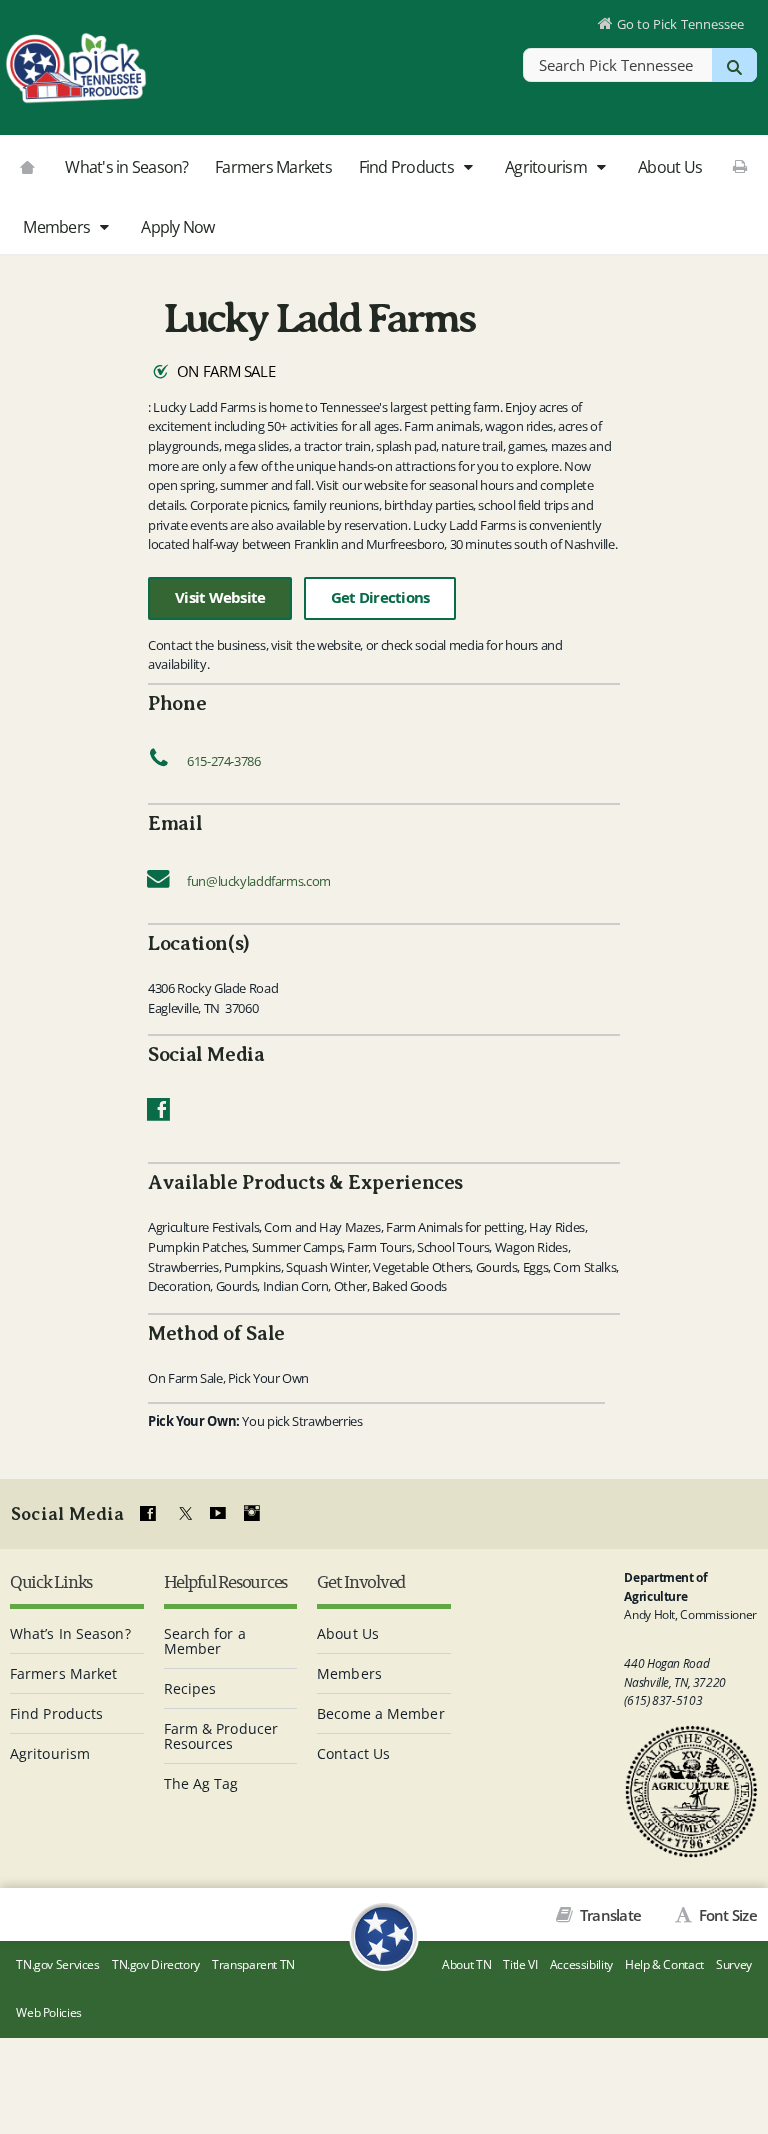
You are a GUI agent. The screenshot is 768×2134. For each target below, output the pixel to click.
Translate (609, 1915)
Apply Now (177, 227)
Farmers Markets (273, 167)
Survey (734, 1964)
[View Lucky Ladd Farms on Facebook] (158, 1114)
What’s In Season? (70, 1633)
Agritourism (547, 167)
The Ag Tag (201, 1783)
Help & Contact (664, 1964)
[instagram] (252, 1514)
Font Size (726, 1915)
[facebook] (148, 1514)
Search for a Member (205, 1641)
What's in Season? (126, 167)
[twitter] (183, 1514)
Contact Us (353, 1753)
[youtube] (217, 1514)
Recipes (190, 1688)
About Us (670, 167)
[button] (467, 168)
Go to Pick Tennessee (680, 24)
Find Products (408, 167)
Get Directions (380, 597)
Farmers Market (63, 1673)
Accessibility (581, 1964)
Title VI (520, 1964)
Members (58, 227)
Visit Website (220, 597)
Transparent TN (253, 1964)
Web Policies (49, 2012)
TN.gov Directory (156, 1964)
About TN (466, 1964)
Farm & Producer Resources (221, 1736)
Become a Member (381, 1713)
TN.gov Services (57, 1964)
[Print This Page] (740, 166)
